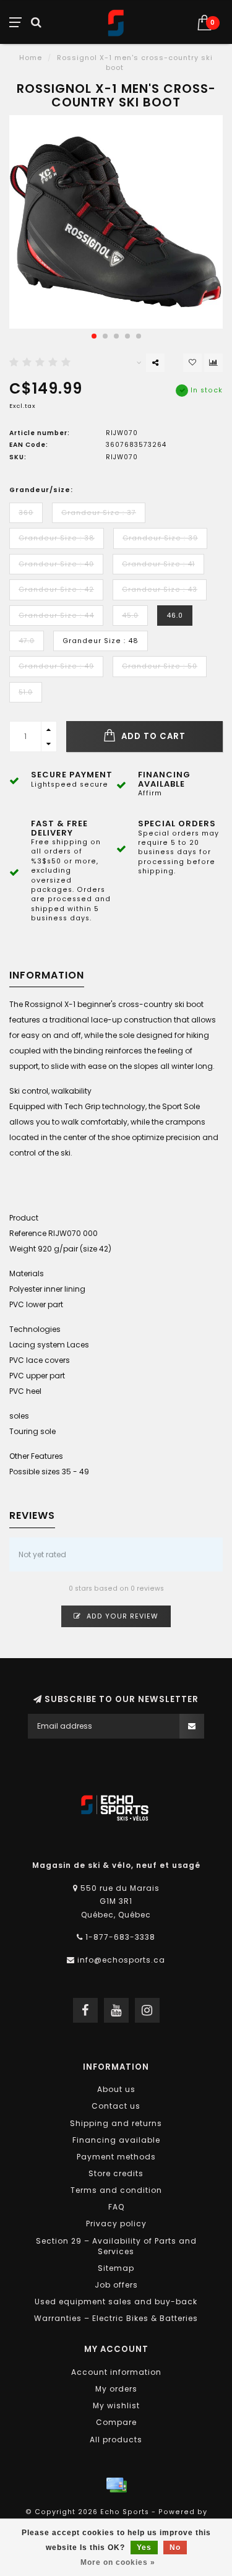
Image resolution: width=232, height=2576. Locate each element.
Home (31, 58)
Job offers (116, 2285)
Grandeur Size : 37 (99, 513)
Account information (116, 2372)
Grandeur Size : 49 (56, 666)
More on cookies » (118, 2562)
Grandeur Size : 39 (160, 538)
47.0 (27, 641)
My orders (116, 2389)
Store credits (116, 2173)
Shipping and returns (116, 2123)
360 (26, 513)
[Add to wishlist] (192, 363)
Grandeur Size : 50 (160, 666)
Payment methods (116, 2157)
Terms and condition (116, 2190)
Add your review (121, 1616)
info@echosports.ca (121, 1960)
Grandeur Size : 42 (56, 590)
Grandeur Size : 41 (158, 564)
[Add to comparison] (213, 363)
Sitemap (116, 2268)
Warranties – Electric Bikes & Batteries (116, 2318)
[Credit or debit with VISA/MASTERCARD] (116, 2485)
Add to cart (152, 736)
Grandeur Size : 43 (160, 590)
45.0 (130, 616)
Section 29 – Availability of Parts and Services (116, 2246)
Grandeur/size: (41, 490)
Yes (144, 2548)
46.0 (175, 616)
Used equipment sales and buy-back (116, 2302)
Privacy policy (116, 2224)
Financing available (116, 2140)
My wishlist (116, 2405)
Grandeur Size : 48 (101, 641)
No (175, 2548)
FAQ (116, 2207)
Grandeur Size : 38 (57, 538)
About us (116, 2089)
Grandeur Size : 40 (56, 564)
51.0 (26, 692)
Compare (116, 2422)
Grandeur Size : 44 (56, 616)
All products (116, 2440)
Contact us (116, 2106)
